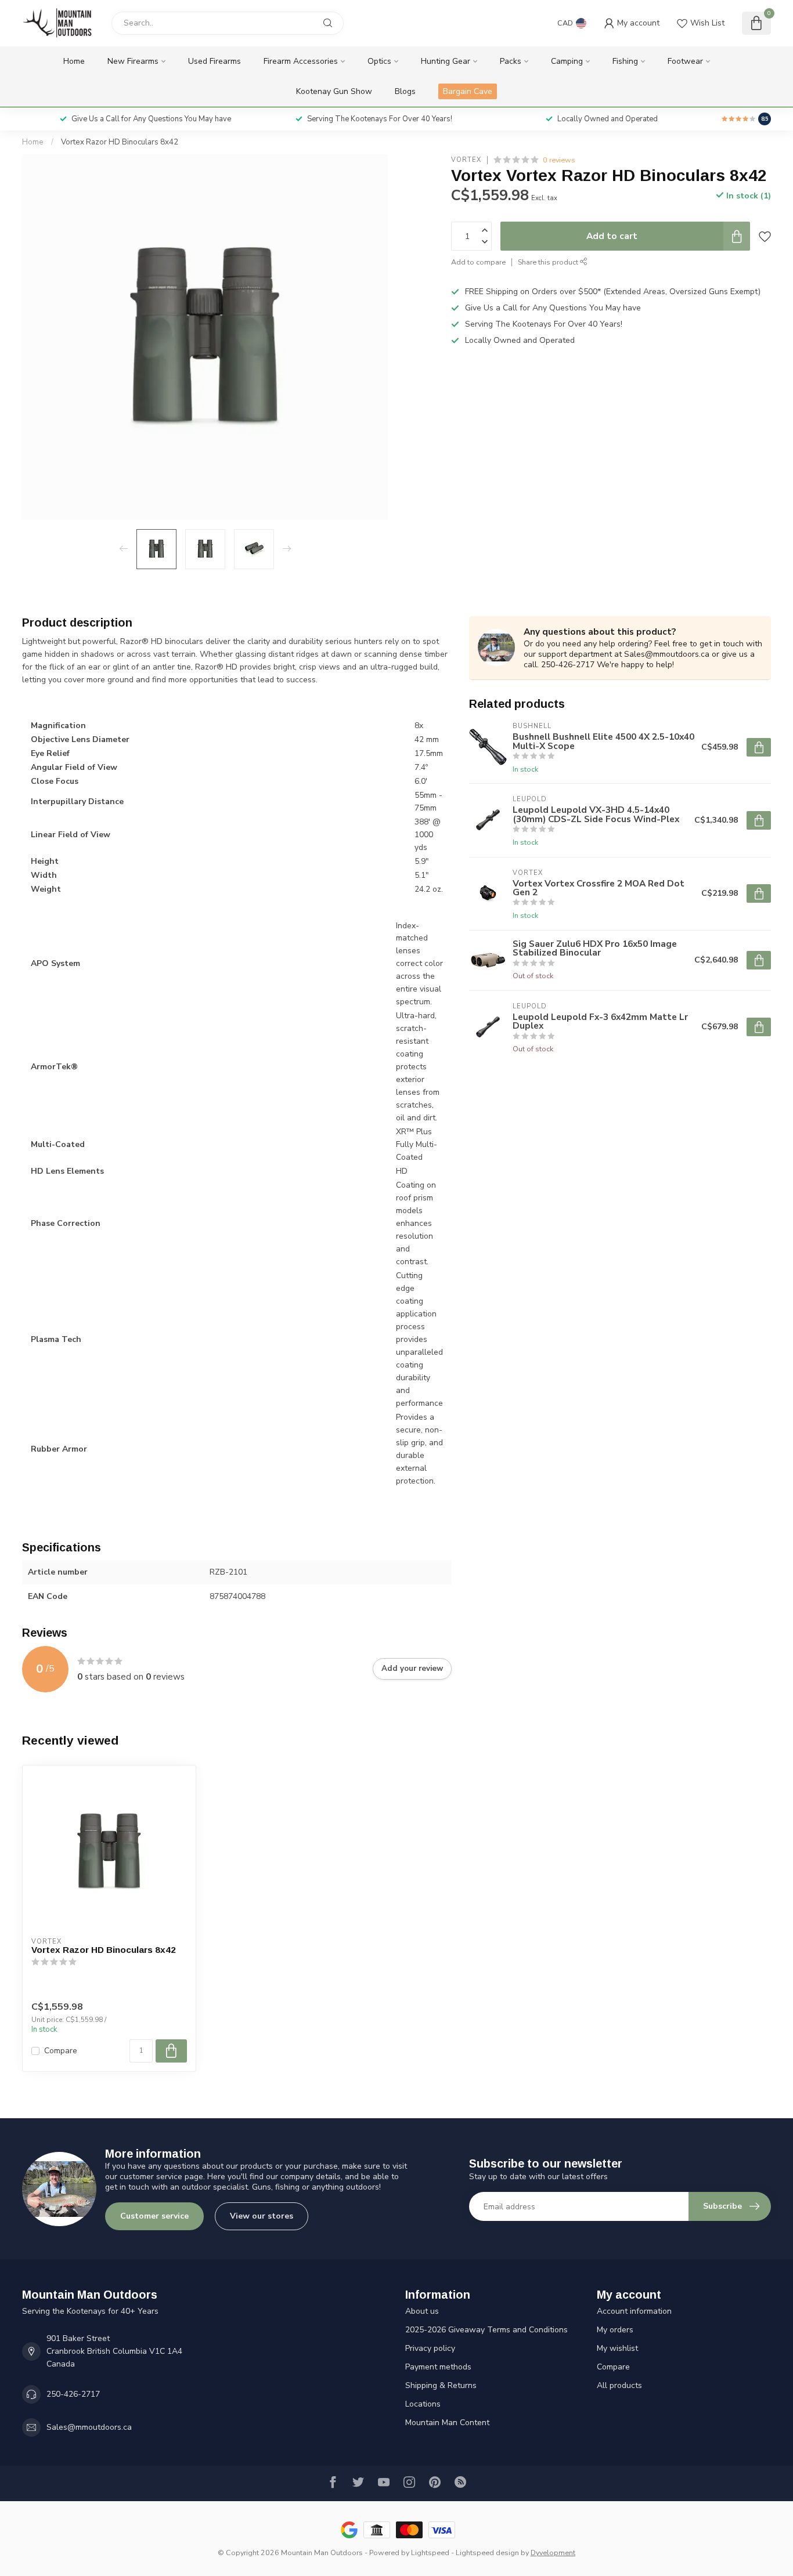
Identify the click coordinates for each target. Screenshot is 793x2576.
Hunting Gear (446, 61)
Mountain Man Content (447, 2423)
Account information (634, 2311)
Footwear (685, 61)
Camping (567, 61)
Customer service (154, 2216)
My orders (615, 2330)
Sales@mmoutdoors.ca (89, 2427)
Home (74, 61)
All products (619, 2385)
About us (422, 2311)
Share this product (549, 262)
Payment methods (438, 2367)
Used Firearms (215, 61)
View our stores (262, 2216)
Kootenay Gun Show (334, 91)
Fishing (625, 61)
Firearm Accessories (301, 61)
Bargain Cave (468, 91)
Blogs (405, 91)
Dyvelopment (553, 2553)
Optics (379, 61)
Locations (423, 2404)
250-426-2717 (73, 2394)
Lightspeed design (487, 2553)
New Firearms (133, 61)
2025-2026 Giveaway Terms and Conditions (486, 2330)
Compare (61, 2051)
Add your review (412, 1669)
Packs (511, 61)
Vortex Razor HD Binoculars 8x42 (120, 142)
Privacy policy (430, 2348)
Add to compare (478, 262)
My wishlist (617, 2348)
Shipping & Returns (441, 2385)
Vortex (466, 160)
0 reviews (559, 160)
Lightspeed (430, 2553)
